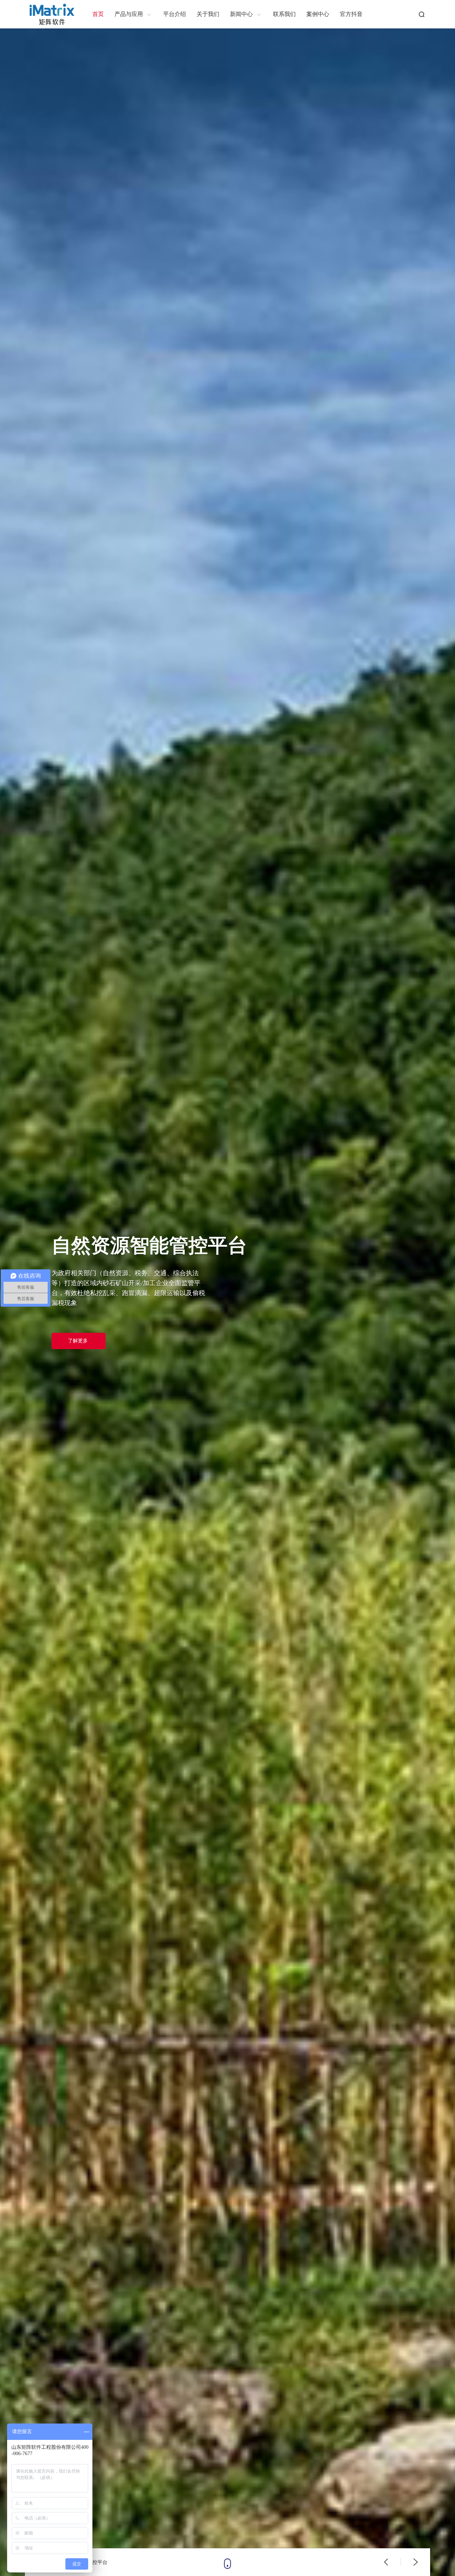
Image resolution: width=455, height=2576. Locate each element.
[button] (386, 2562)
